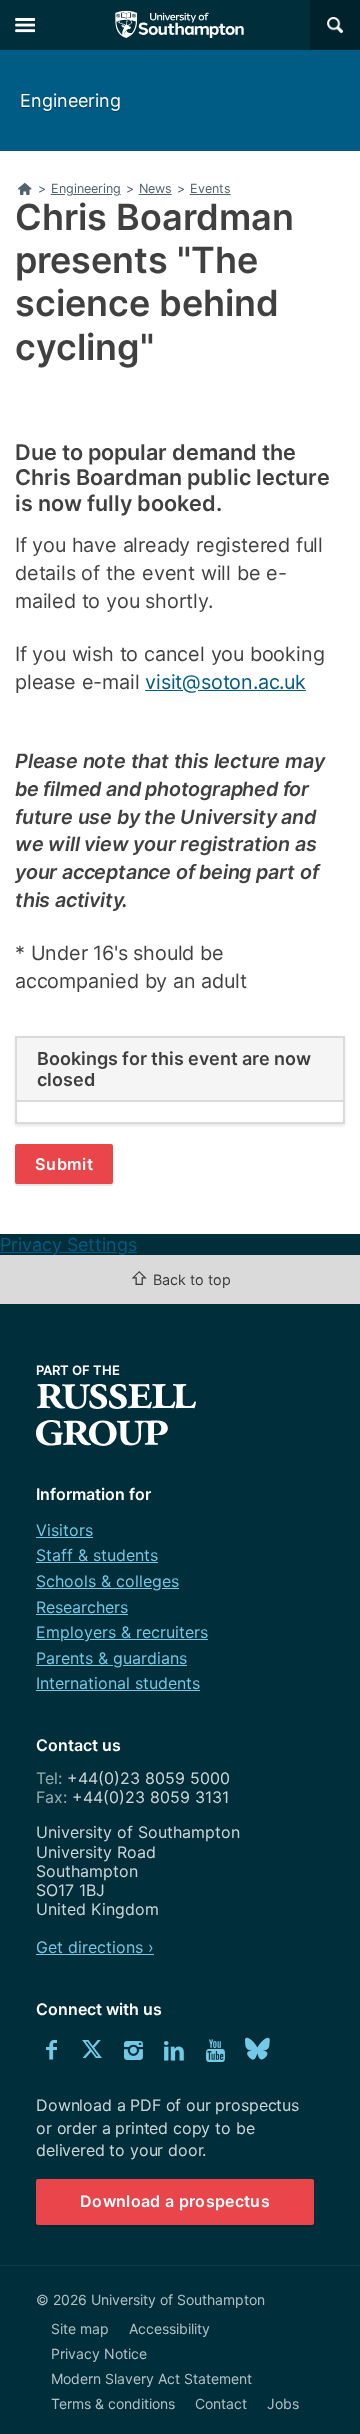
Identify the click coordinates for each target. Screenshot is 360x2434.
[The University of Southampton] (180, 25)
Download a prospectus (175, 2201)
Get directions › (95, 1947)
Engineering (70, 100)
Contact (221, 2403)
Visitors (64, 1530)
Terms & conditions (113, 2403)
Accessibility (169, 2328)
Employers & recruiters (122, 1632)
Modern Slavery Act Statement (151, 2378)
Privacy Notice (99, 2353)
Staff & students (97, 1555)
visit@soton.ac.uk (225, 682)
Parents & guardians (111, 1658)
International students (118, 1683)
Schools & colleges (107, 1581)
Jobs (283, 2403)
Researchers (82, 1607)
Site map (80, 2328)
